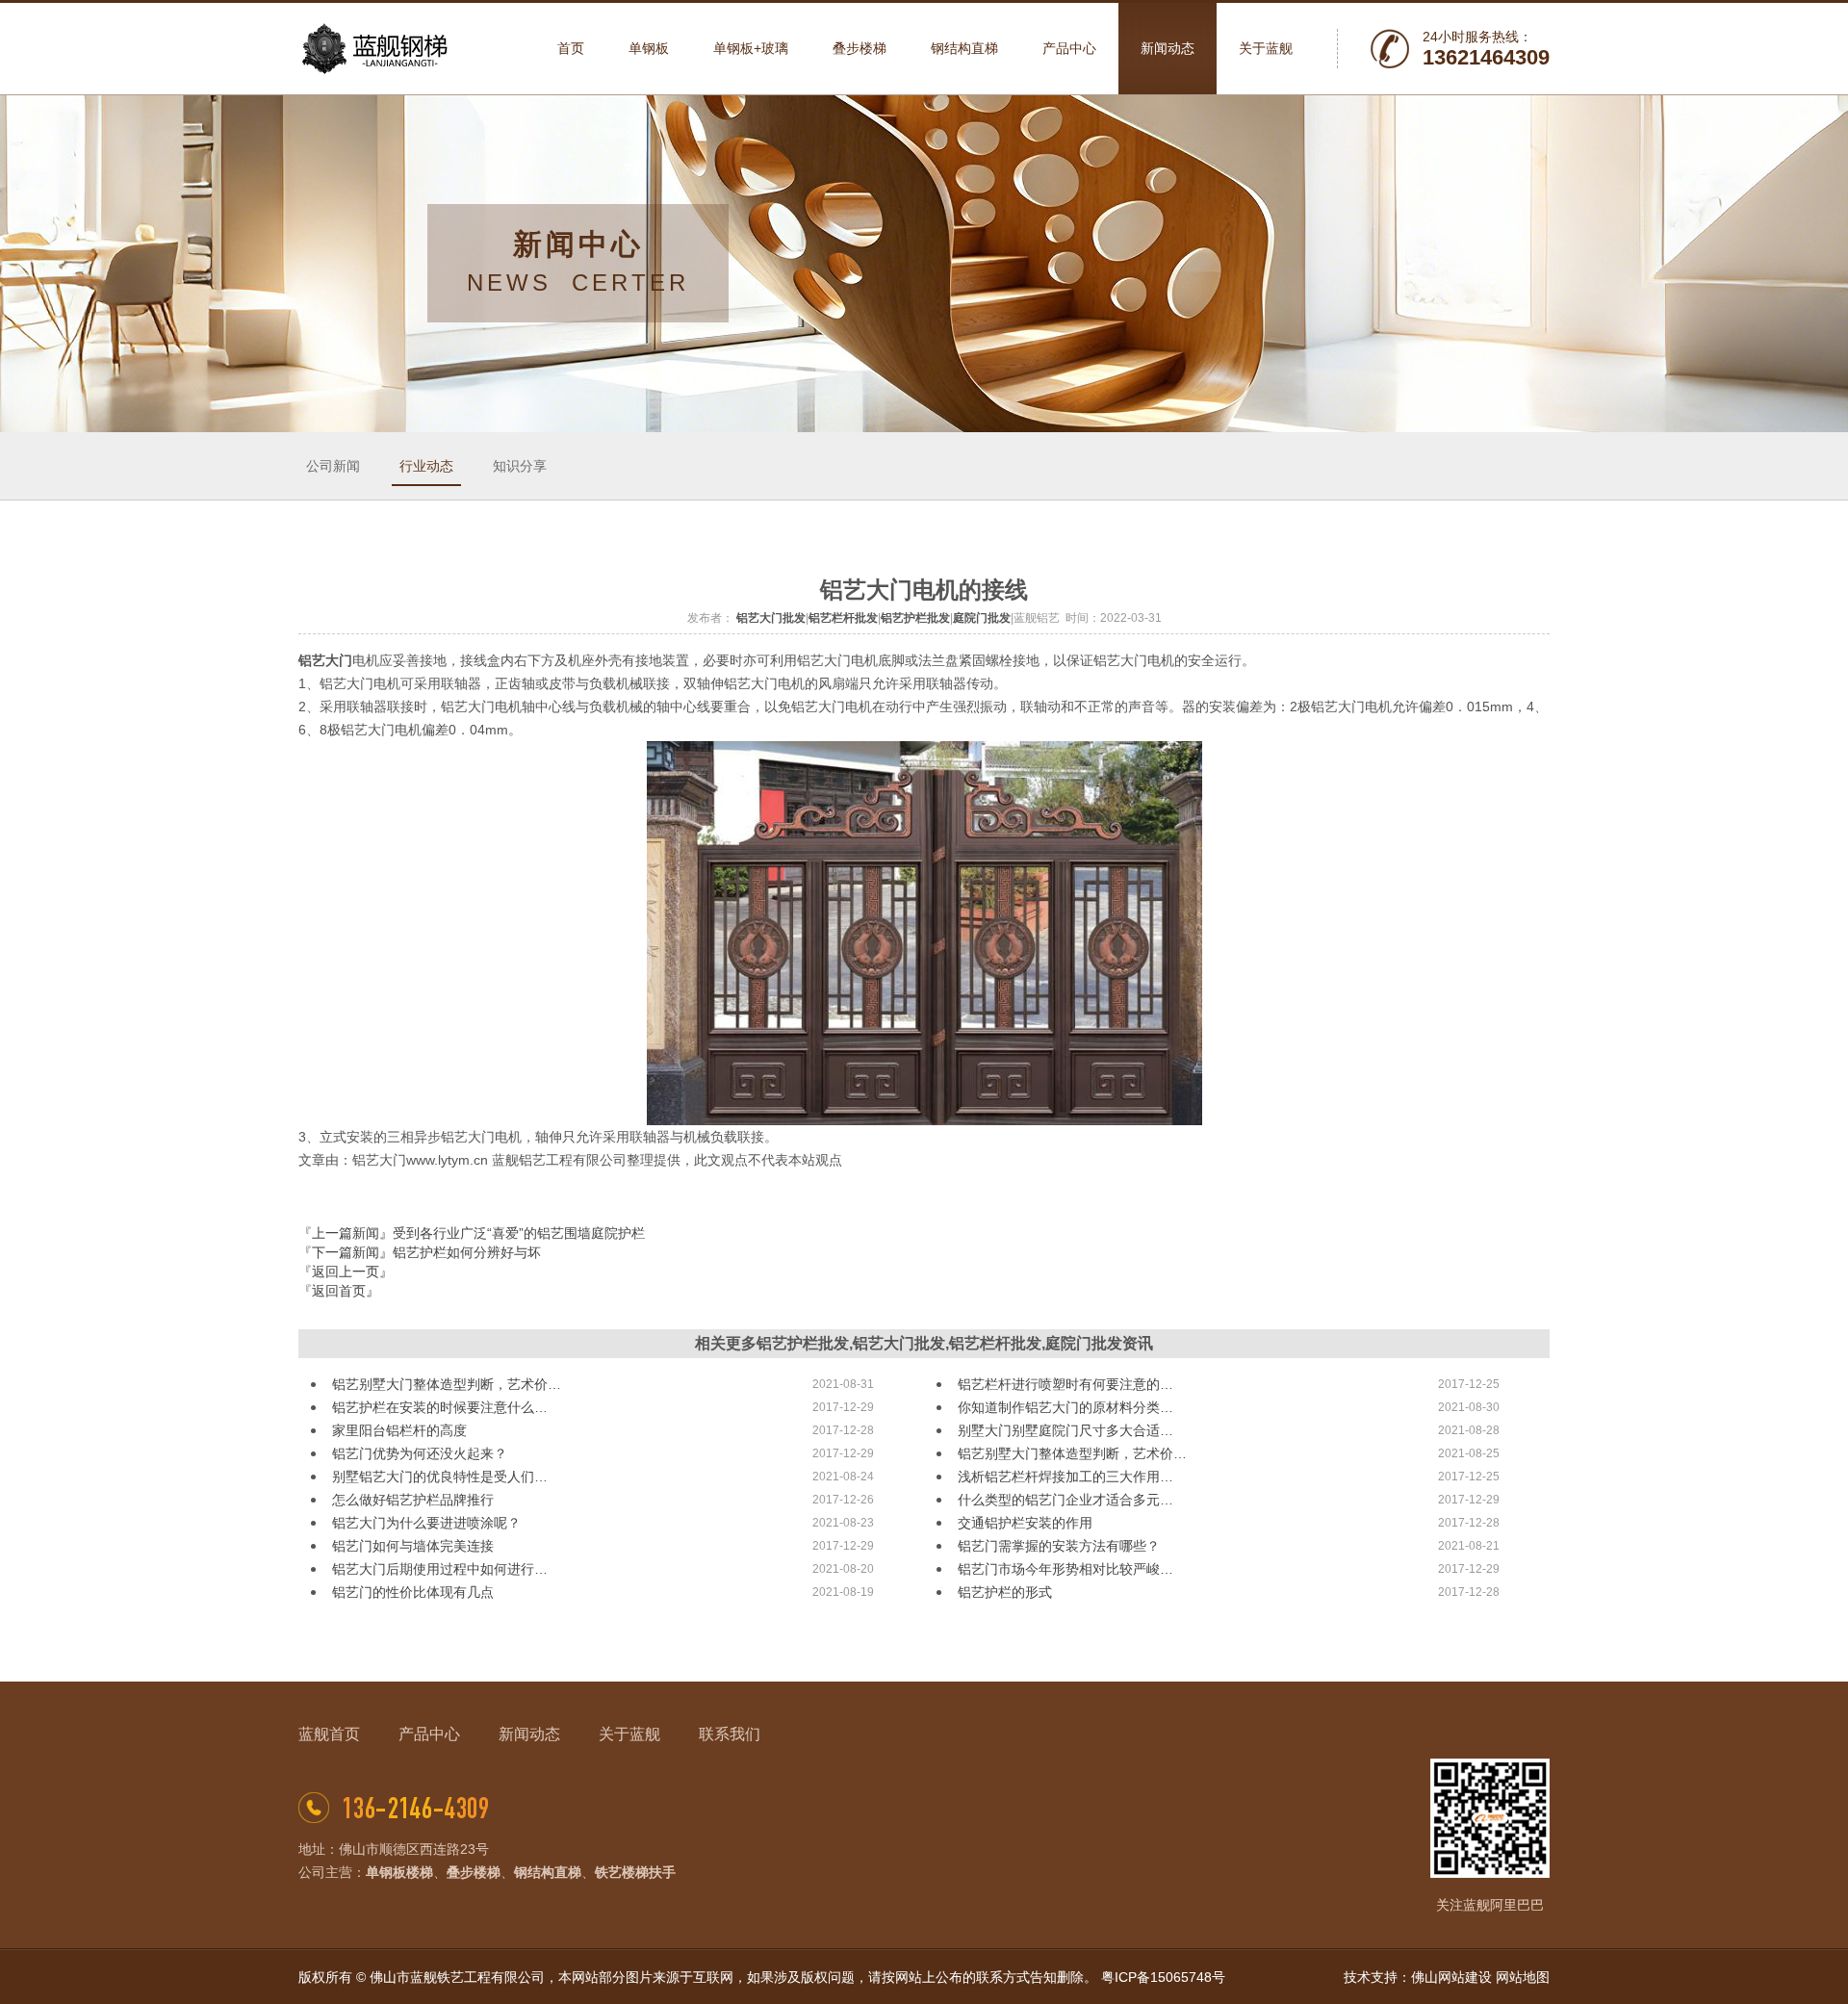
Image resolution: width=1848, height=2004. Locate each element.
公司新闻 (333, 466)
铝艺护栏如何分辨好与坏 (467, 1252)
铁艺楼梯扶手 (635, 1872)
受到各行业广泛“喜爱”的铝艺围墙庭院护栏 (519, 1233)
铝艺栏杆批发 (843, 618)
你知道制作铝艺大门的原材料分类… (1065, 1407)
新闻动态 (529, 1734)
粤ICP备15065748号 (1163, 1977)
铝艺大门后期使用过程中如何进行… (440, 1569)
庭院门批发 (982, 618)
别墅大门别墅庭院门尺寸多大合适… (1065, 1430)
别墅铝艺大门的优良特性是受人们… (440, 1477)
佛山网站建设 (1451, 1977)
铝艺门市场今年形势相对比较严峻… (1065, 1569)
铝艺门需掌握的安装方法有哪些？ (1059, 1546)
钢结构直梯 (548, 1872)
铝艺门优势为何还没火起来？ (420, 1453)
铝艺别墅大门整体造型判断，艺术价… (447, 1384)
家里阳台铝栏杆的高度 (399, 1430)
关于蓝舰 (629, 1734)
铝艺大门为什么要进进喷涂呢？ (426, 1523)
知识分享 (520, 466)
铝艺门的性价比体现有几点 (413, 1592)
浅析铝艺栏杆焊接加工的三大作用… (1065, 1477)
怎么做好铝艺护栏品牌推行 (413, 1500)
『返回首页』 (339, 1291)
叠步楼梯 (474, 1872)
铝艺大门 (325, 660)
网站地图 (1523, 1977)
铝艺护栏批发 (915, 618)
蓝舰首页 (329, 1734)
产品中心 (429, 1734)
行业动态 (426, 466)
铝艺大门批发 (771, 618)
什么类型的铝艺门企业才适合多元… (1065, 1500)
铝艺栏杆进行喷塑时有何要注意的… (1065, 1384)
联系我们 (730, 1734)
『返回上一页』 (346, 1272)
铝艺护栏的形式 (1005, 1592)
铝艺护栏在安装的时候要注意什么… (440, 1407)
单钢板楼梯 (399, 1872)
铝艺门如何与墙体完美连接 (413, 1546)
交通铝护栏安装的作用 (1025, 1523)
